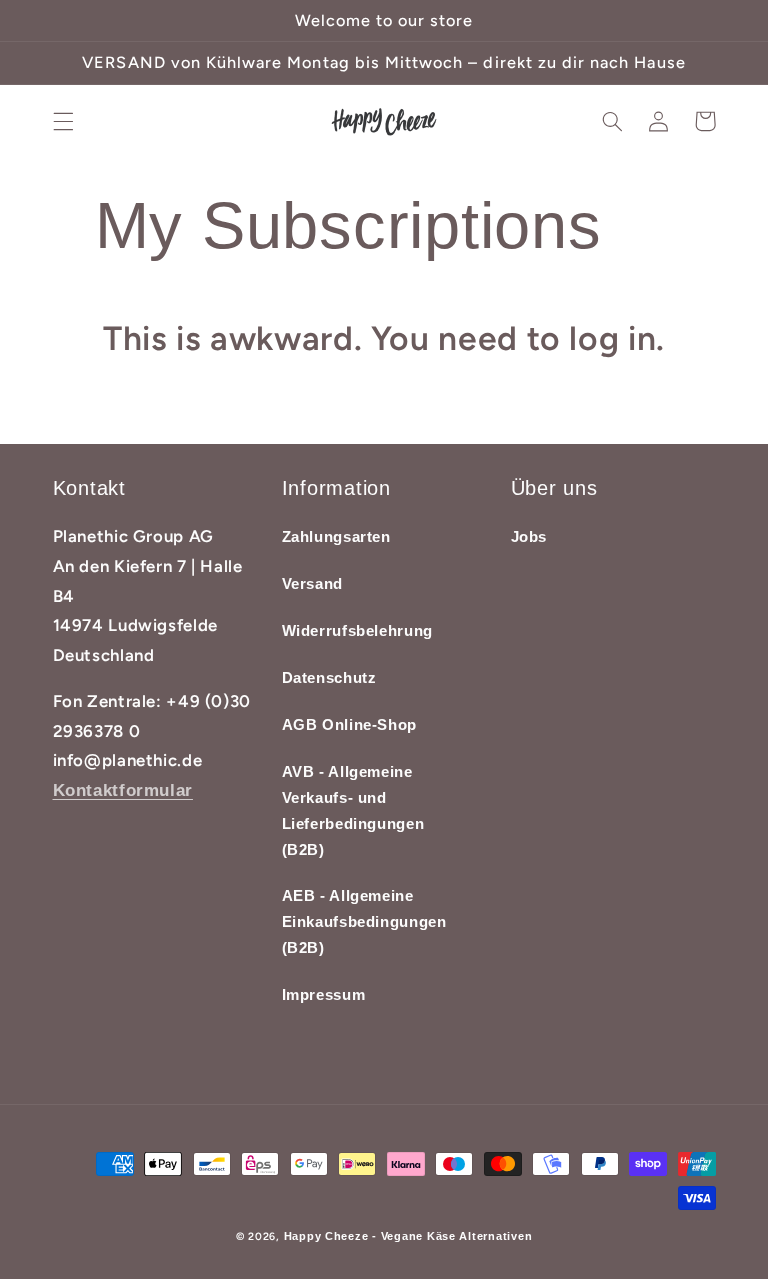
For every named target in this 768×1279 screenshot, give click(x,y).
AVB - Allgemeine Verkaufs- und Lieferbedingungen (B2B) (353, 811)
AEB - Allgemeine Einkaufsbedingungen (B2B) (364, 922)
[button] (63, 121)
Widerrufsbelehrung (357, 631)
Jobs (529, 537)
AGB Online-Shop (349, 725)
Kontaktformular (123, 790)
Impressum (324, 995)
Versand (312, 584)
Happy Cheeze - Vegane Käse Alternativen (408, 1236)
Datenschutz (329, 678)
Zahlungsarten (336, 537)
